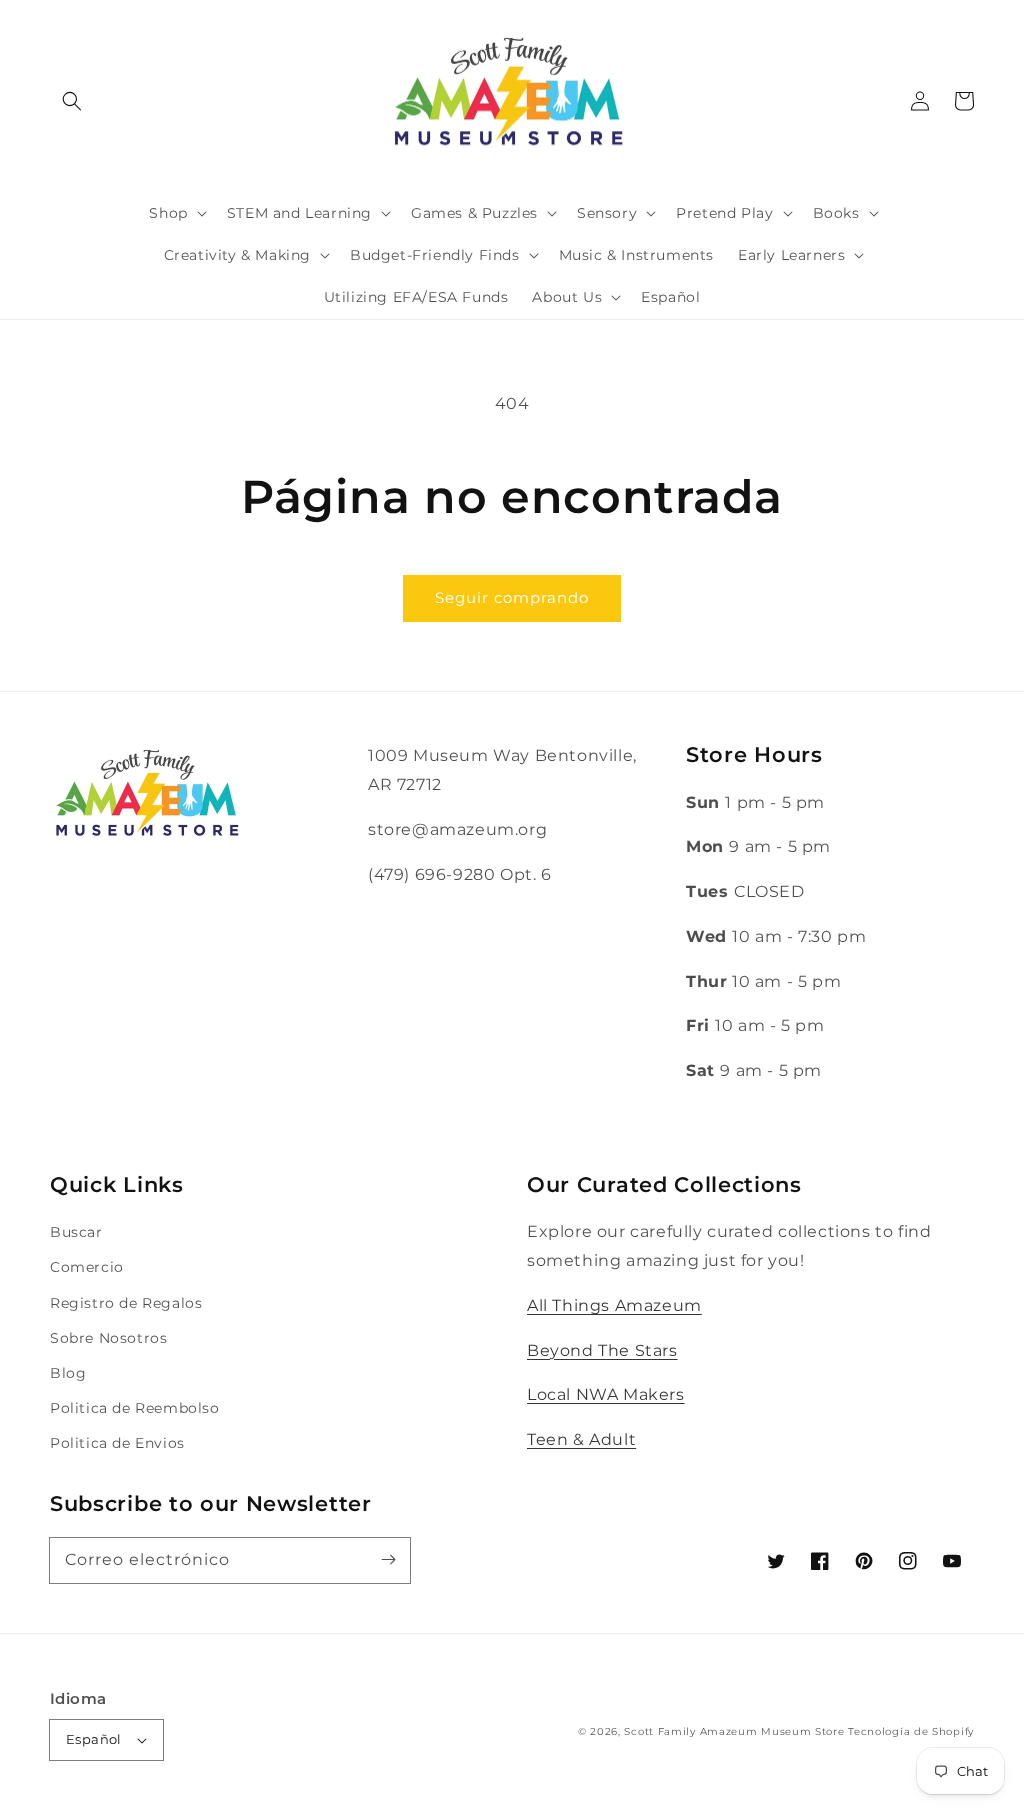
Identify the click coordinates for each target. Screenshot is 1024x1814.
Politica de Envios (117, 1443)
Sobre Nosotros (108, 1338)
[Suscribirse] (388, 1560)
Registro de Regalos (126, 1303)
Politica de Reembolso (135, 1408)
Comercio (87, 1267)
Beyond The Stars (602, 1350)
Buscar (76, 1232)
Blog (68, 1373)
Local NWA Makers (606, 1394)
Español (94, 1739)
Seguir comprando (512, 597)
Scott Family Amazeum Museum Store (734, 1731)
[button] (72, 101)
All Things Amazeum (614, 1305)
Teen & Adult (581, 1439)
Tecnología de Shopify (911, 1731)
